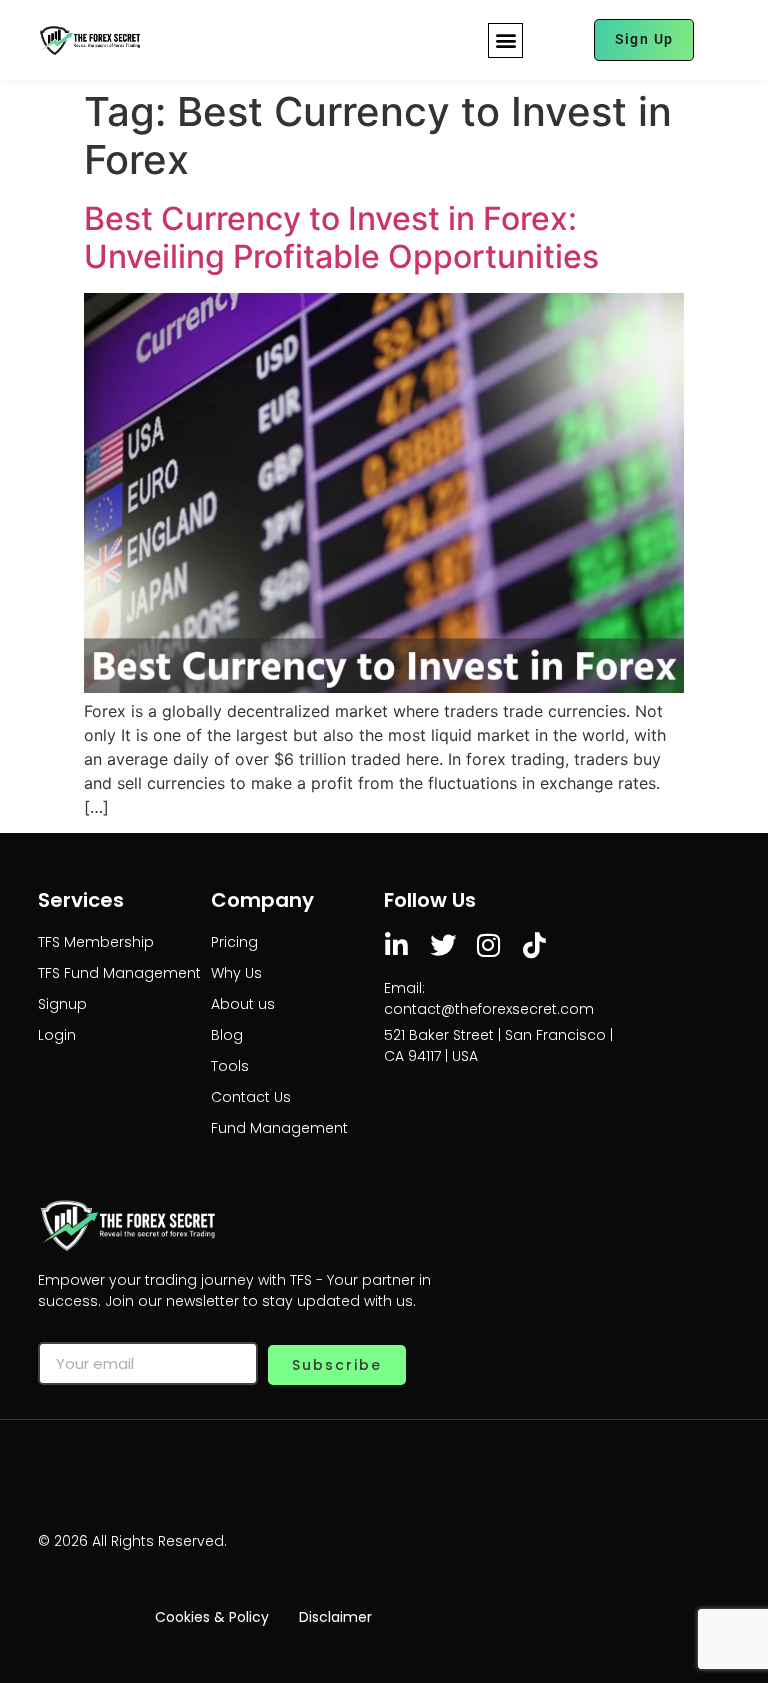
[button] (505, 40)
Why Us (236, 973)
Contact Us (251, 1097)
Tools (230, 1066)
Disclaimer (335, 1617)
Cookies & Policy (212, 1617)
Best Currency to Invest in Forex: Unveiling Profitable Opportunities (341, 237)
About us (243, 1004)
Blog (227, 1035)
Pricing (234, 942)
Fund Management (279, 1128)
